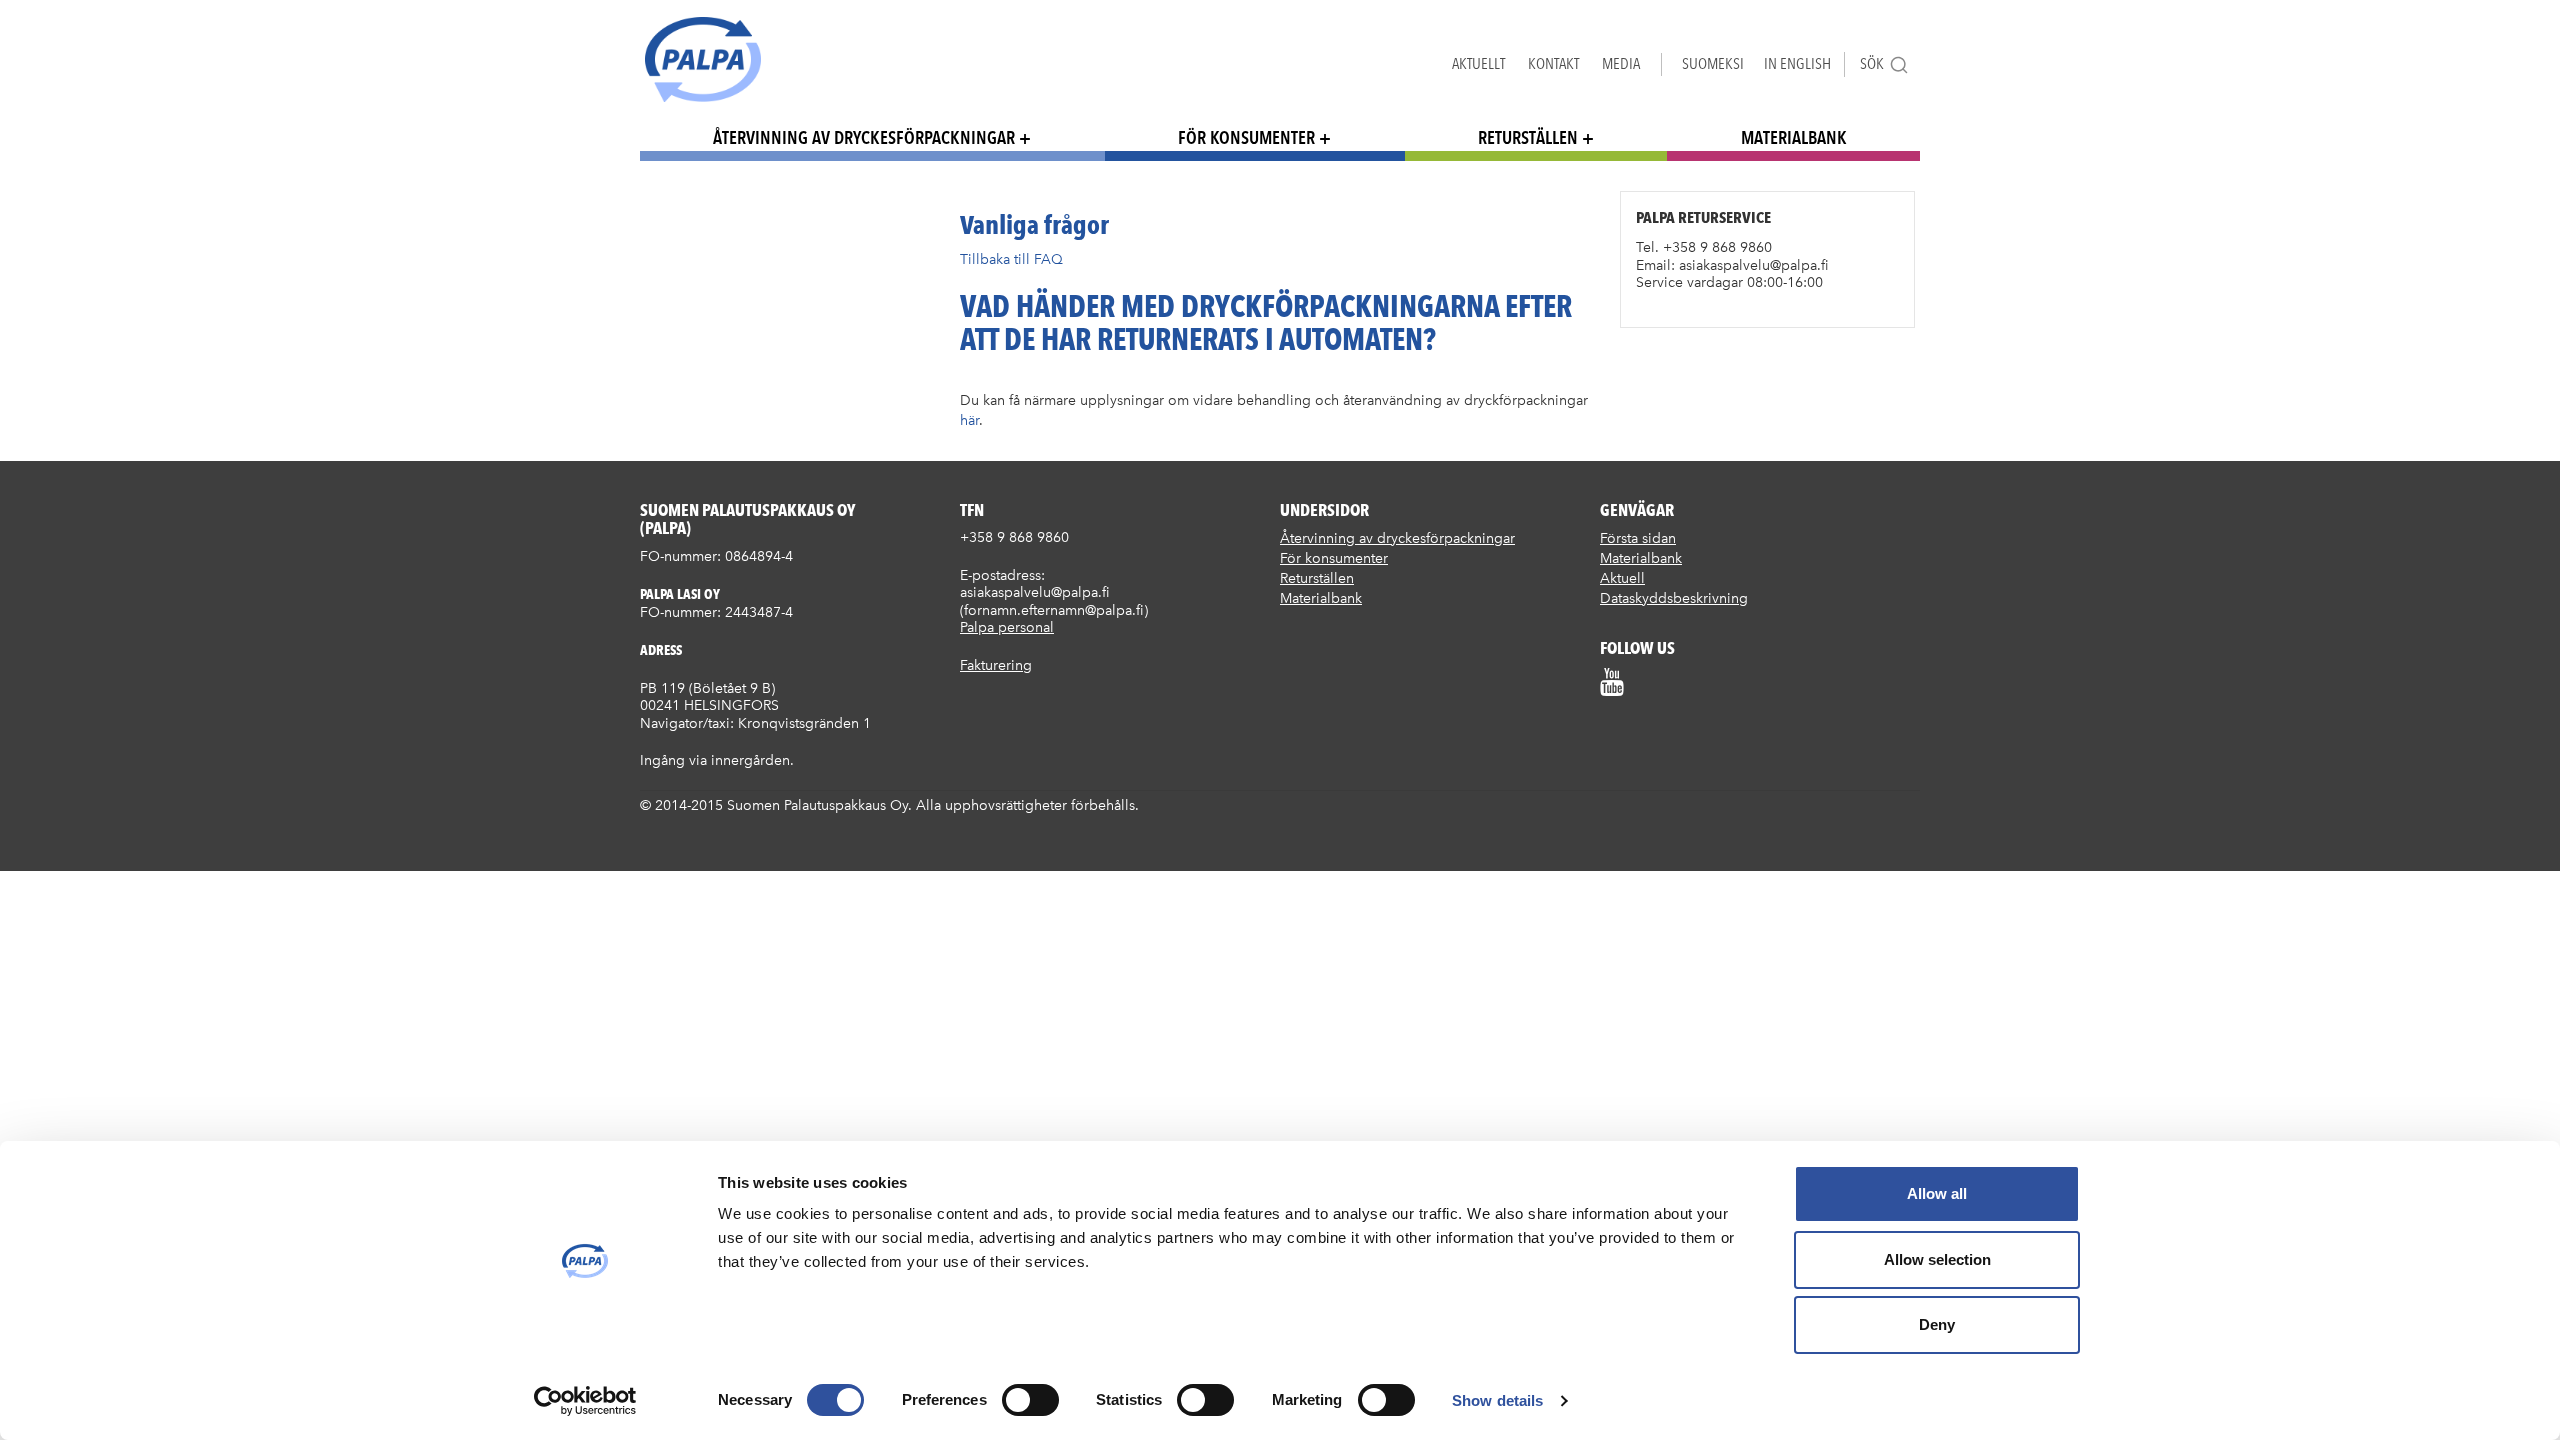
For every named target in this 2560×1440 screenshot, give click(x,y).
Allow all (1937, 1193)
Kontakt (1553, 63)
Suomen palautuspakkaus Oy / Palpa (703, 59)
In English (1797, 63)
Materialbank (1794, 137)
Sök (1872, 63)
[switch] (1030, 1400)
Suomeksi (1713, 63)
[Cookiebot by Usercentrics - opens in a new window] (585, 1401)
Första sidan (1638, 538)
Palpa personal (1007, 627)
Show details (1497, 1400)
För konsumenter (1246, 137)
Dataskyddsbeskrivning (1674, 598)
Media (1621, 63)
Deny (1937, 1324)
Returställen (1528, 137)
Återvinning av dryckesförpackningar (864, 137)
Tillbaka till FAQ (1011, 259)
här (969, 420)
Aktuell (1622, 578)
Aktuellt (1478, 63)
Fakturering (996, 665)
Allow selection (1937, 1259)
